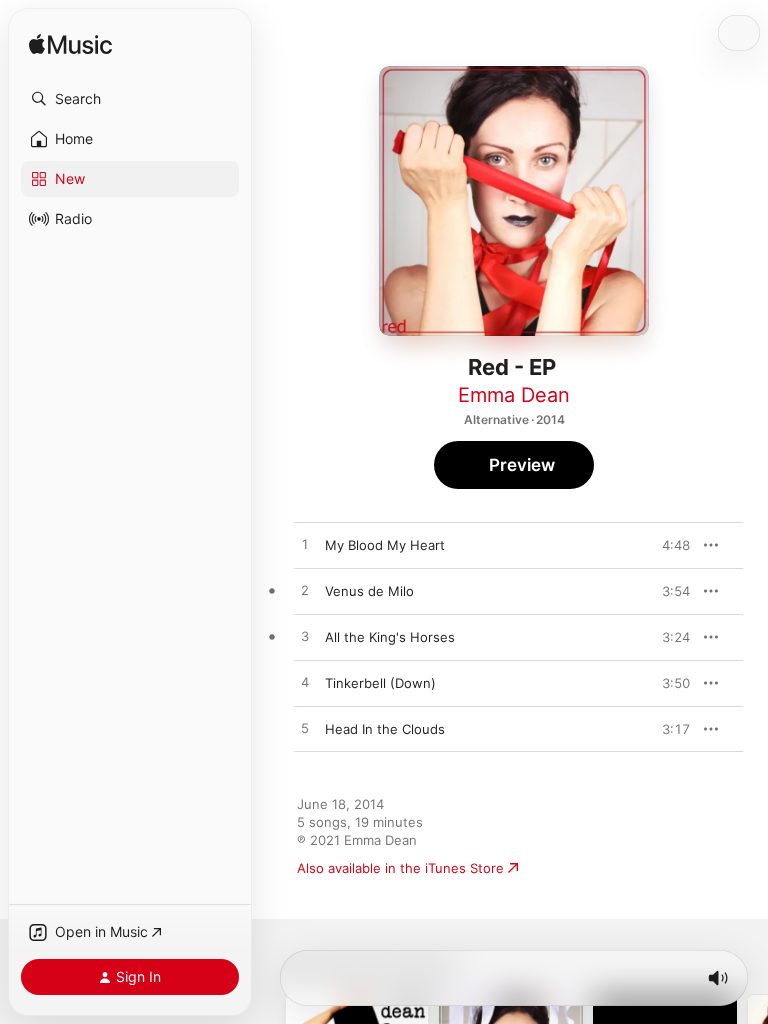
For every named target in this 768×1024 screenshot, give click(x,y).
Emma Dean (514, 395)
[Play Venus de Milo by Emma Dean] (305, 591)
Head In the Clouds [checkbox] (385, 729)
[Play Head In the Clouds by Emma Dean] (305, 729)
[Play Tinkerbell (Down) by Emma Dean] (305, 683)
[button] (130, 99)
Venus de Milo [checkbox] (369, 591)
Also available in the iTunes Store (400, 868)
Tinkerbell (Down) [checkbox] (380, 683)
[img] (70, 45)
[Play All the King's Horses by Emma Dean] (305, 637)
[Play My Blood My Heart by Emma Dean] (305, 545)
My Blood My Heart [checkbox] (385, 545)
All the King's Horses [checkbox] (390, 637)
